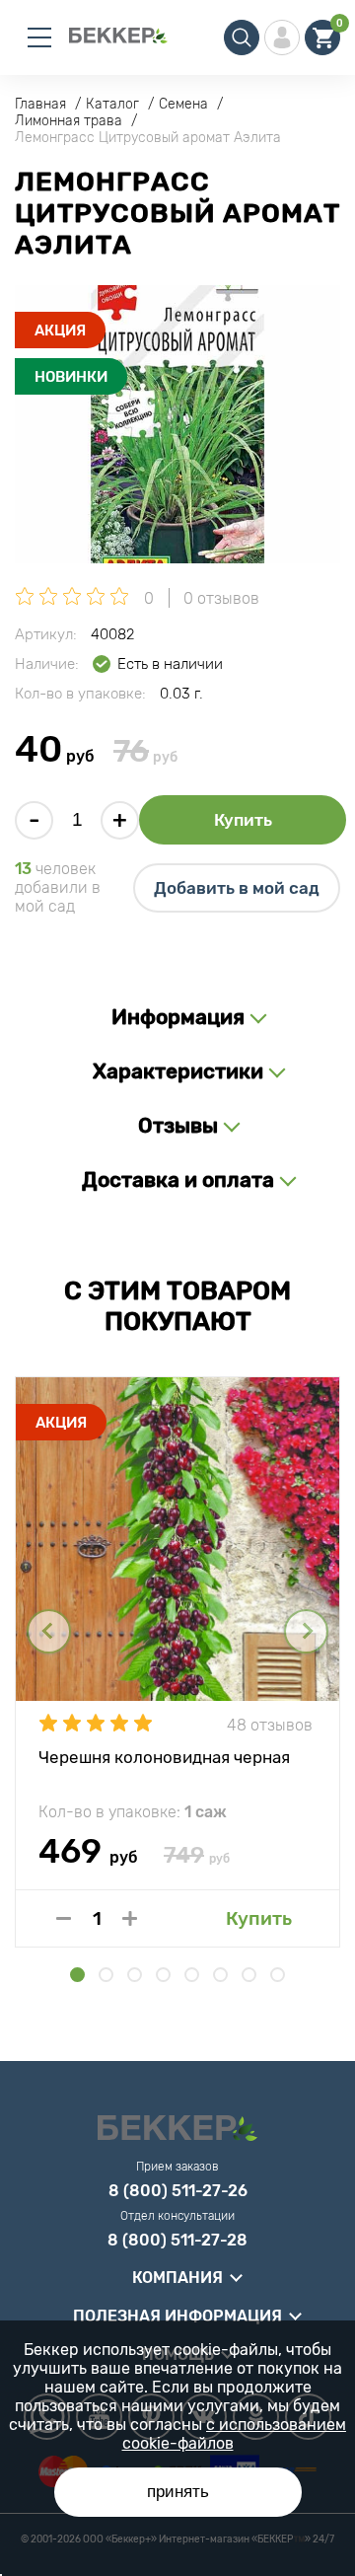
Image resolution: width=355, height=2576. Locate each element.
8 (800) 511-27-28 (177, 2241)
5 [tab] (192, 1975)
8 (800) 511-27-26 (178, 2191)
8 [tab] (278, 1975)
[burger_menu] (39, 37)
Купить (243, 820)
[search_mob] (242, 37)
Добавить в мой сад (237, 888)
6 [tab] (220, 1975)
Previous (49, 1631)
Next (306, 1631)
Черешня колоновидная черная (164, 1757)
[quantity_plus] (130, 1918)
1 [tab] (77, 1975)
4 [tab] (163, 1975)
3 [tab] (135, 1975)
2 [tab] (106, 1975)
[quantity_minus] (64, 1918)
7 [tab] (249, 1975)
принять (178, 2492)
